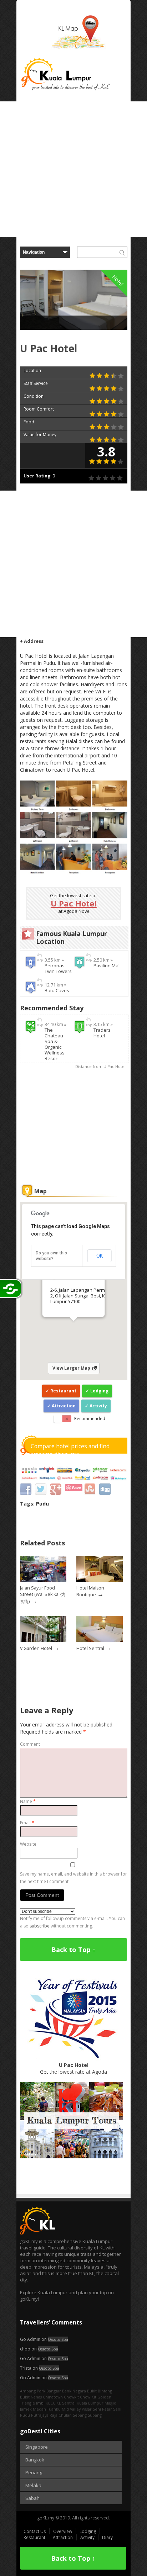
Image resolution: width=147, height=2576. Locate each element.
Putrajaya (40, 2415)
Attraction (64, 1406)
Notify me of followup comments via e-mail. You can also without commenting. (72, 1922)
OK (100, 1256)
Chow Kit (88, 2397)
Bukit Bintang (100, 2391)
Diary (107, 2537)
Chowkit (71, 2397)
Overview (63, 2531)
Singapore (37, 2447)
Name (28, 1801)
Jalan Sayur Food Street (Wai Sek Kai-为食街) (43, 1594)
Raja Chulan (61, 2415)
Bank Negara (74, 2391)
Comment (30, 1744)
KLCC (50, 2403)
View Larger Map (71, 1368)
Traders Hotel (102, 1033)
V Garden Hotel (36, 1648)
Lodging (99, 1391)
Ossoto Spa (58, 2339)
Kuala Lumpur (90, 2403)
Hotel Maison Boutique (90, 1591)
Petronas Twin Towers (58, 968)
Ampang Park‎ (33, 2391)
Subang (95, 2415)
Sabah (32, 2498)
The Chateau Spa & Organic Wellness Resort (55, 1044)
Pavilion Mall (107, 966)
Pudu (42, 1504)
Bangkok (35, 2460)
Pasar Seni (91, 2409)
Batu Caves (57, 990)
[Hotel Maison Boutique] (100, 1580)
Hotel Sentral (90, 1648)
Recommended (90, 1419)
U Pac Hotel (74, 903)
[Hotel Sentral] (100, 1641)
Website (28, 1844)
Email (27, 1823)
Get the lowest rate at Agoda (73, 2068)
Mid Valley (71, 2409)
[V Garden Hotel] (43, 1641)
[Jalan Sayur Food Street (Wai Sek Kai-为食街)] (43, 1580)
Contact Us (35, 2531)
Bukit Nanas (31, 2397)
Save (77, 1488)
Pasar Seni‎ (112, 2409)
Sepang (80, 2415)
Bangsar (54, 2391)
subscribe (40, 1926)
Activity (98, 1406)
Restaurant (63, 1391)
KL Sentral (66, 2403)
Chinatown (53, 2397)
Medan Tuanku (47, 2409)
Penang (34, 2472)
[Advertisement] (73, 169)
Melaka (33, 2485)
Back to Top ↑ (73, 1950)
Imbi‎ (40, 2403)
